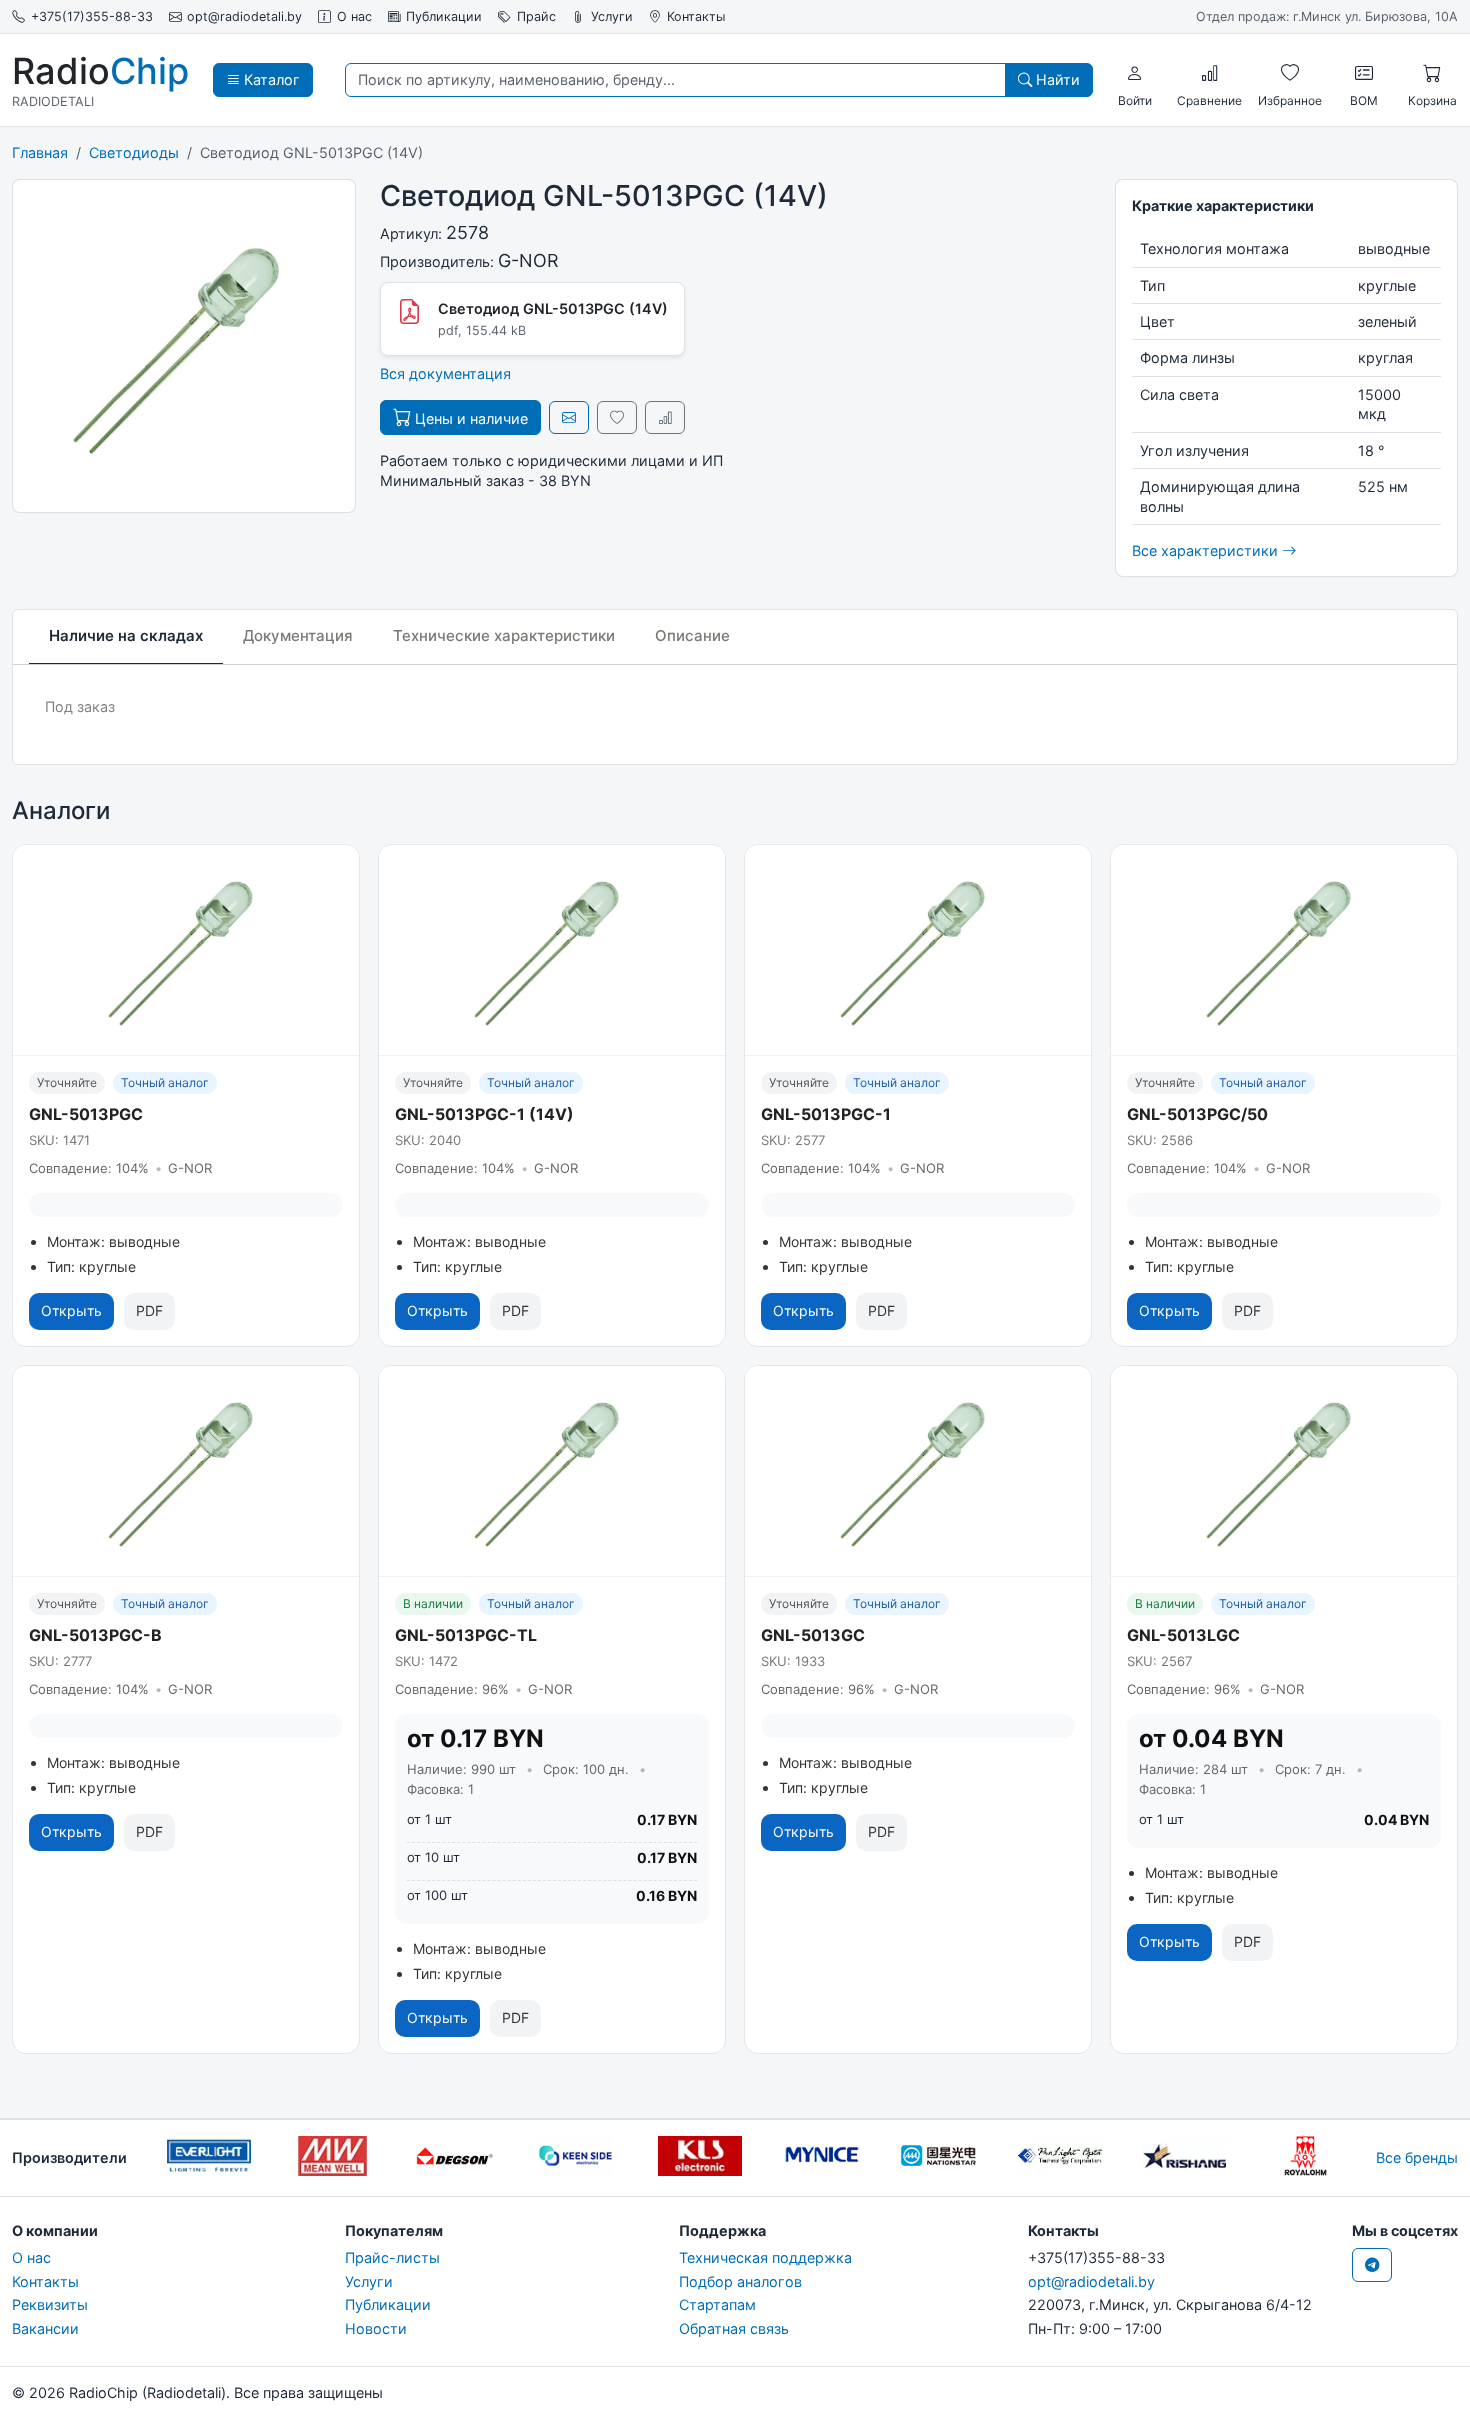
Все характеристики (1207, 550)
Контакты (696, 16)
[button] (1135, 73)
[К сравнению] (665, 417)
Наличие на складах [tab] (126, 635)
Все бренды (1417, 2157)
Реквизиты (50, 2304)
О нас (354, 16)
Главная (40, 152)
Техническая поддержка (765, 2257)
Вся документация (445, 373)
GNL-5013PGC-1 (826, 1114)
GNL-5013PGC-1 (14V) (484, 1114)
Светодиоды (134, 152)
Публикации (444, 16)
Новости (376, 2328)
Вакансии (45, 2328)
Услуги (612, 16)
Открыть (71, 1310)
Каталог (270, 79)
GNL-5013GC (813, 1635)
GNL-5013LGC (1183, 1635)
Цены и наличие (469, 418)
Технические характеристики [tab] (504, 635)
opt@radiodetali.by (244, 16)
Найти (1056, 79)
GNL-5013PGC (86, 1114)
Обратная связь (734, 2328)
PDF (149, 1310)
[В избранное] (617, 417)
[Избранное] (1290, 73)
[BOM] (1364, 73)
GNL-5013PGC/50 (1197, 1114)
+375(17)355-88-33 (92, 16)
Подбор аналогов (740, 2281)
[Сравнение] (1210, 73)
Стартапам (717, 2304)
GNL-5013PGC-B (95, 1635)
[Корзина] (1432, 73)
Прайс (536, 16)
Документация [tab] (298, 635)
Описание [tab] (692, 635)
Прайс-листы (392, 2257)
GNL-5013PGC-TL (466, 1635)
